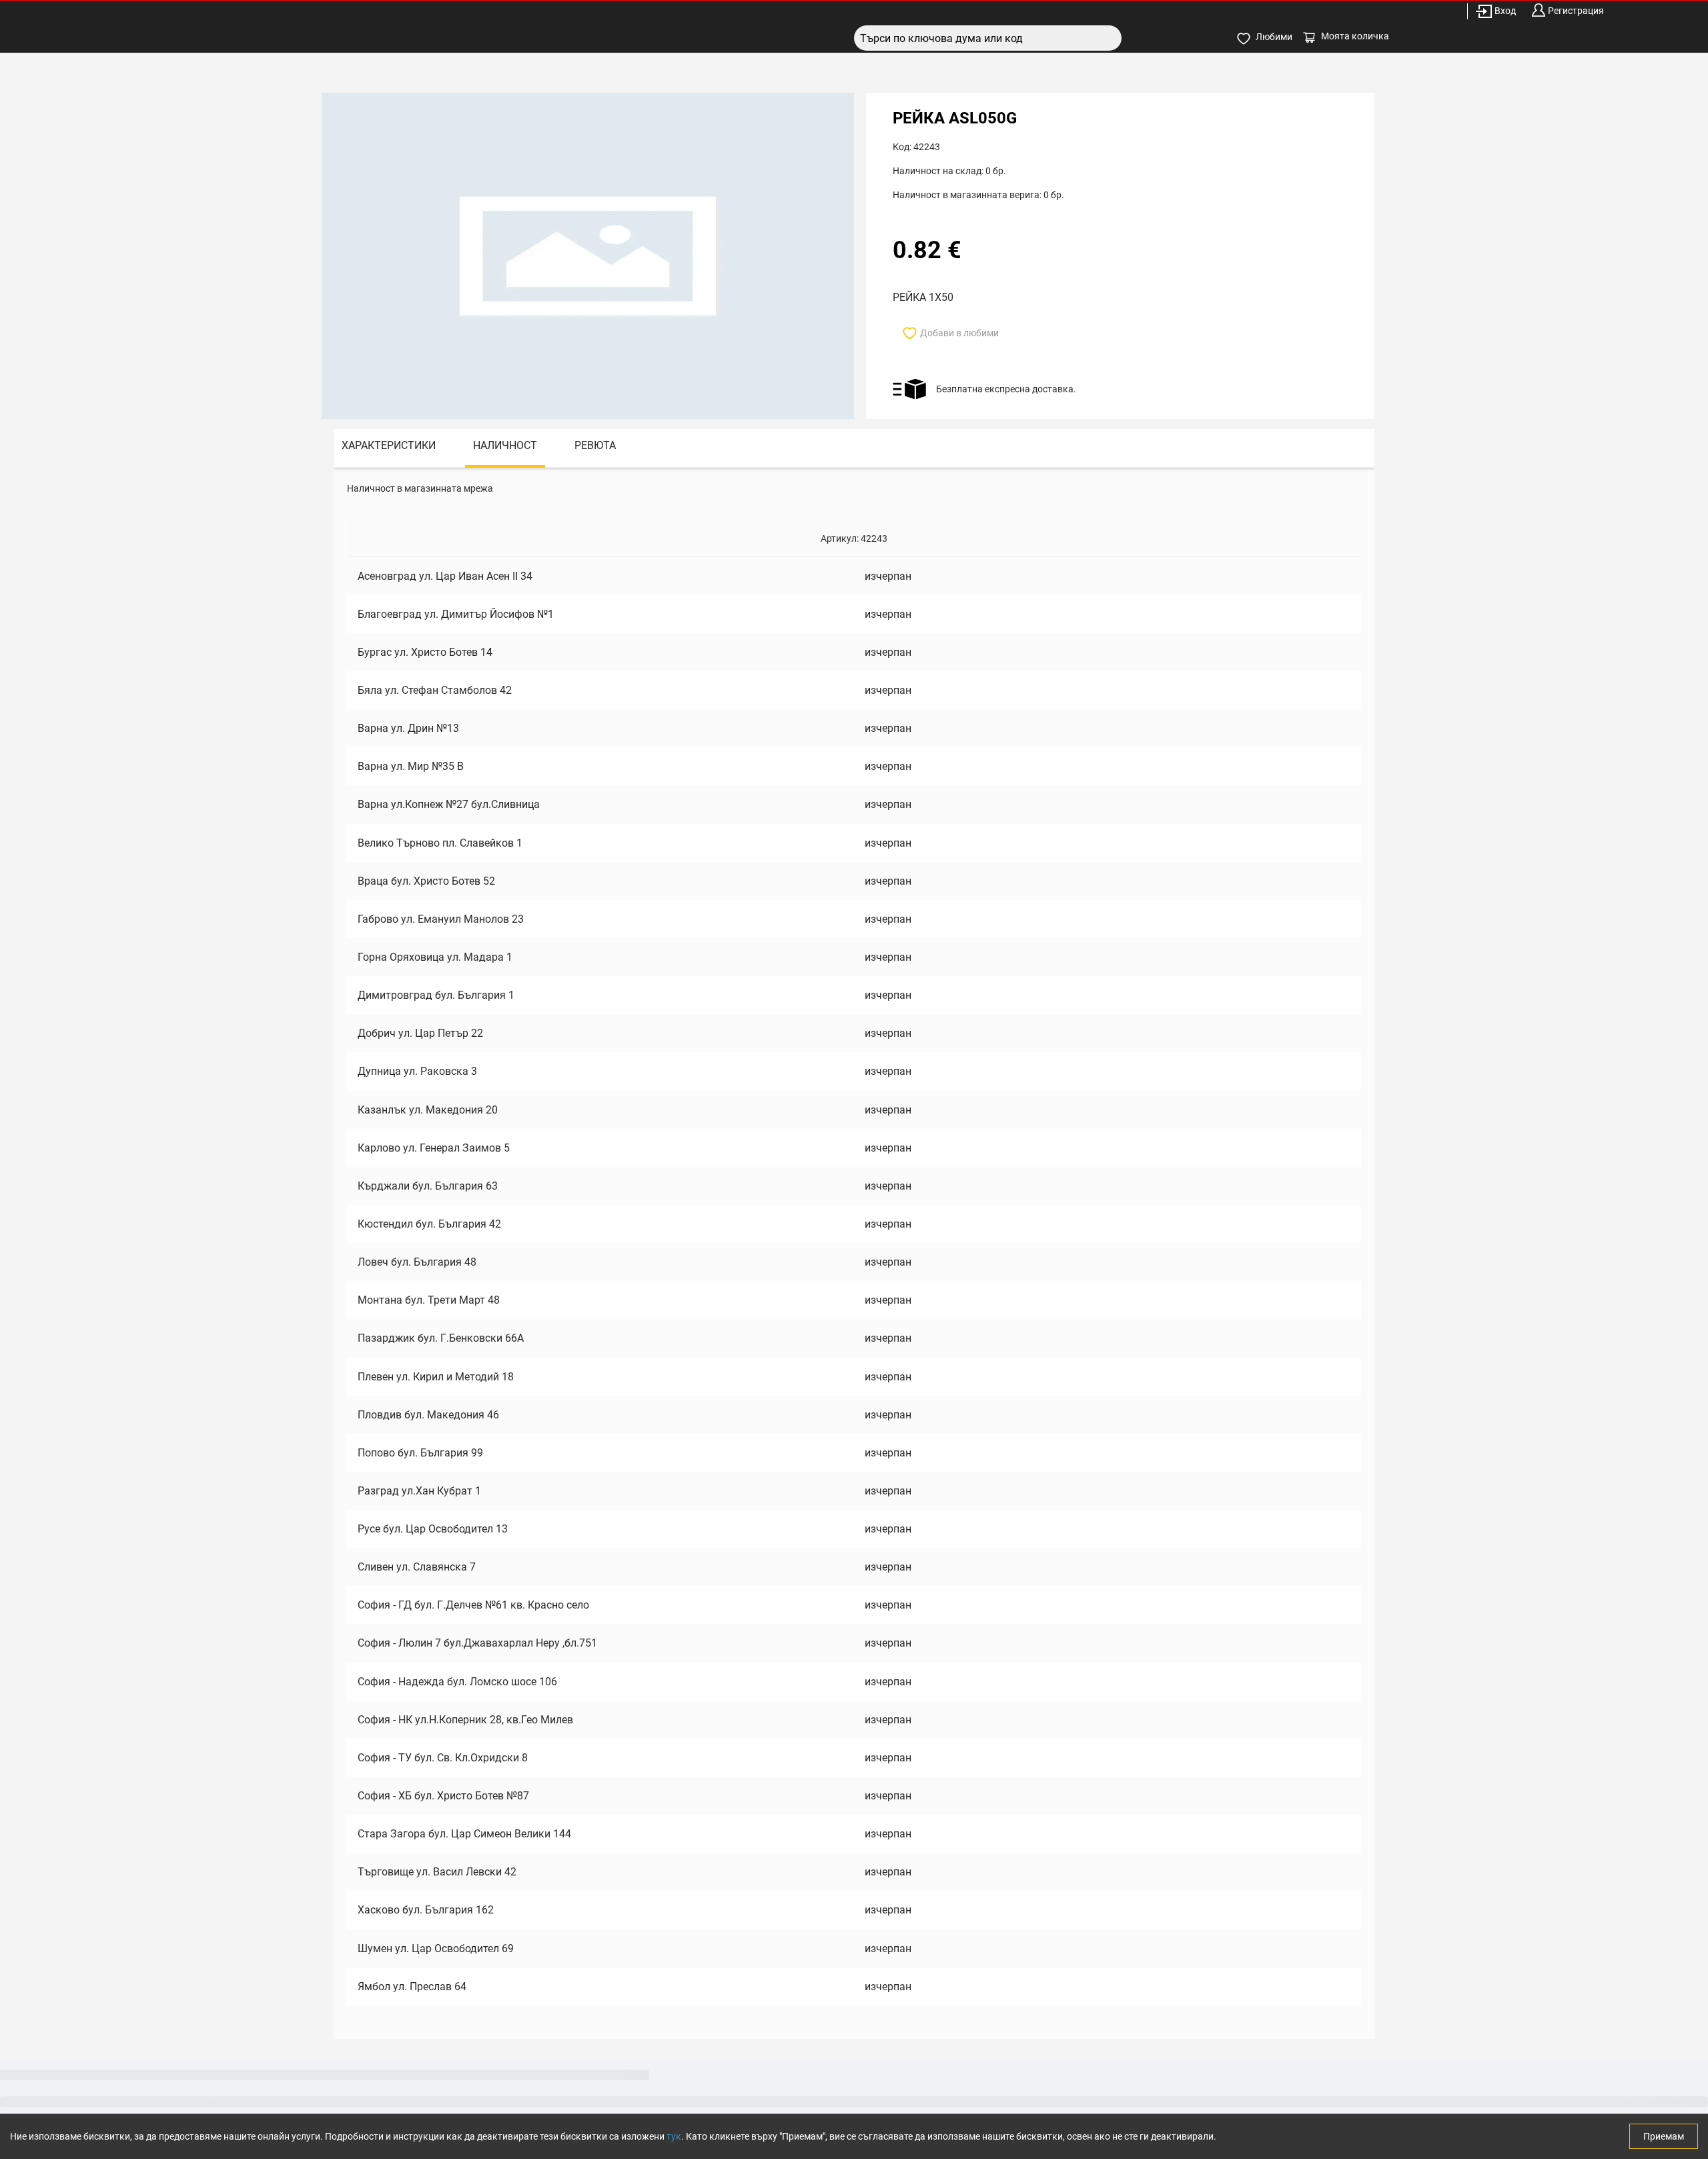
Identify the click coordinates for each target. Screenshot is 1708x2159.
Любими (1274, 37)
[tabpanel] (854, 1253)
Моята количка (1355, 36)
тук (674, 2136)
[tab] (389, 448)
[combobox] (988, 38)
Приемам (1664, 2136)
